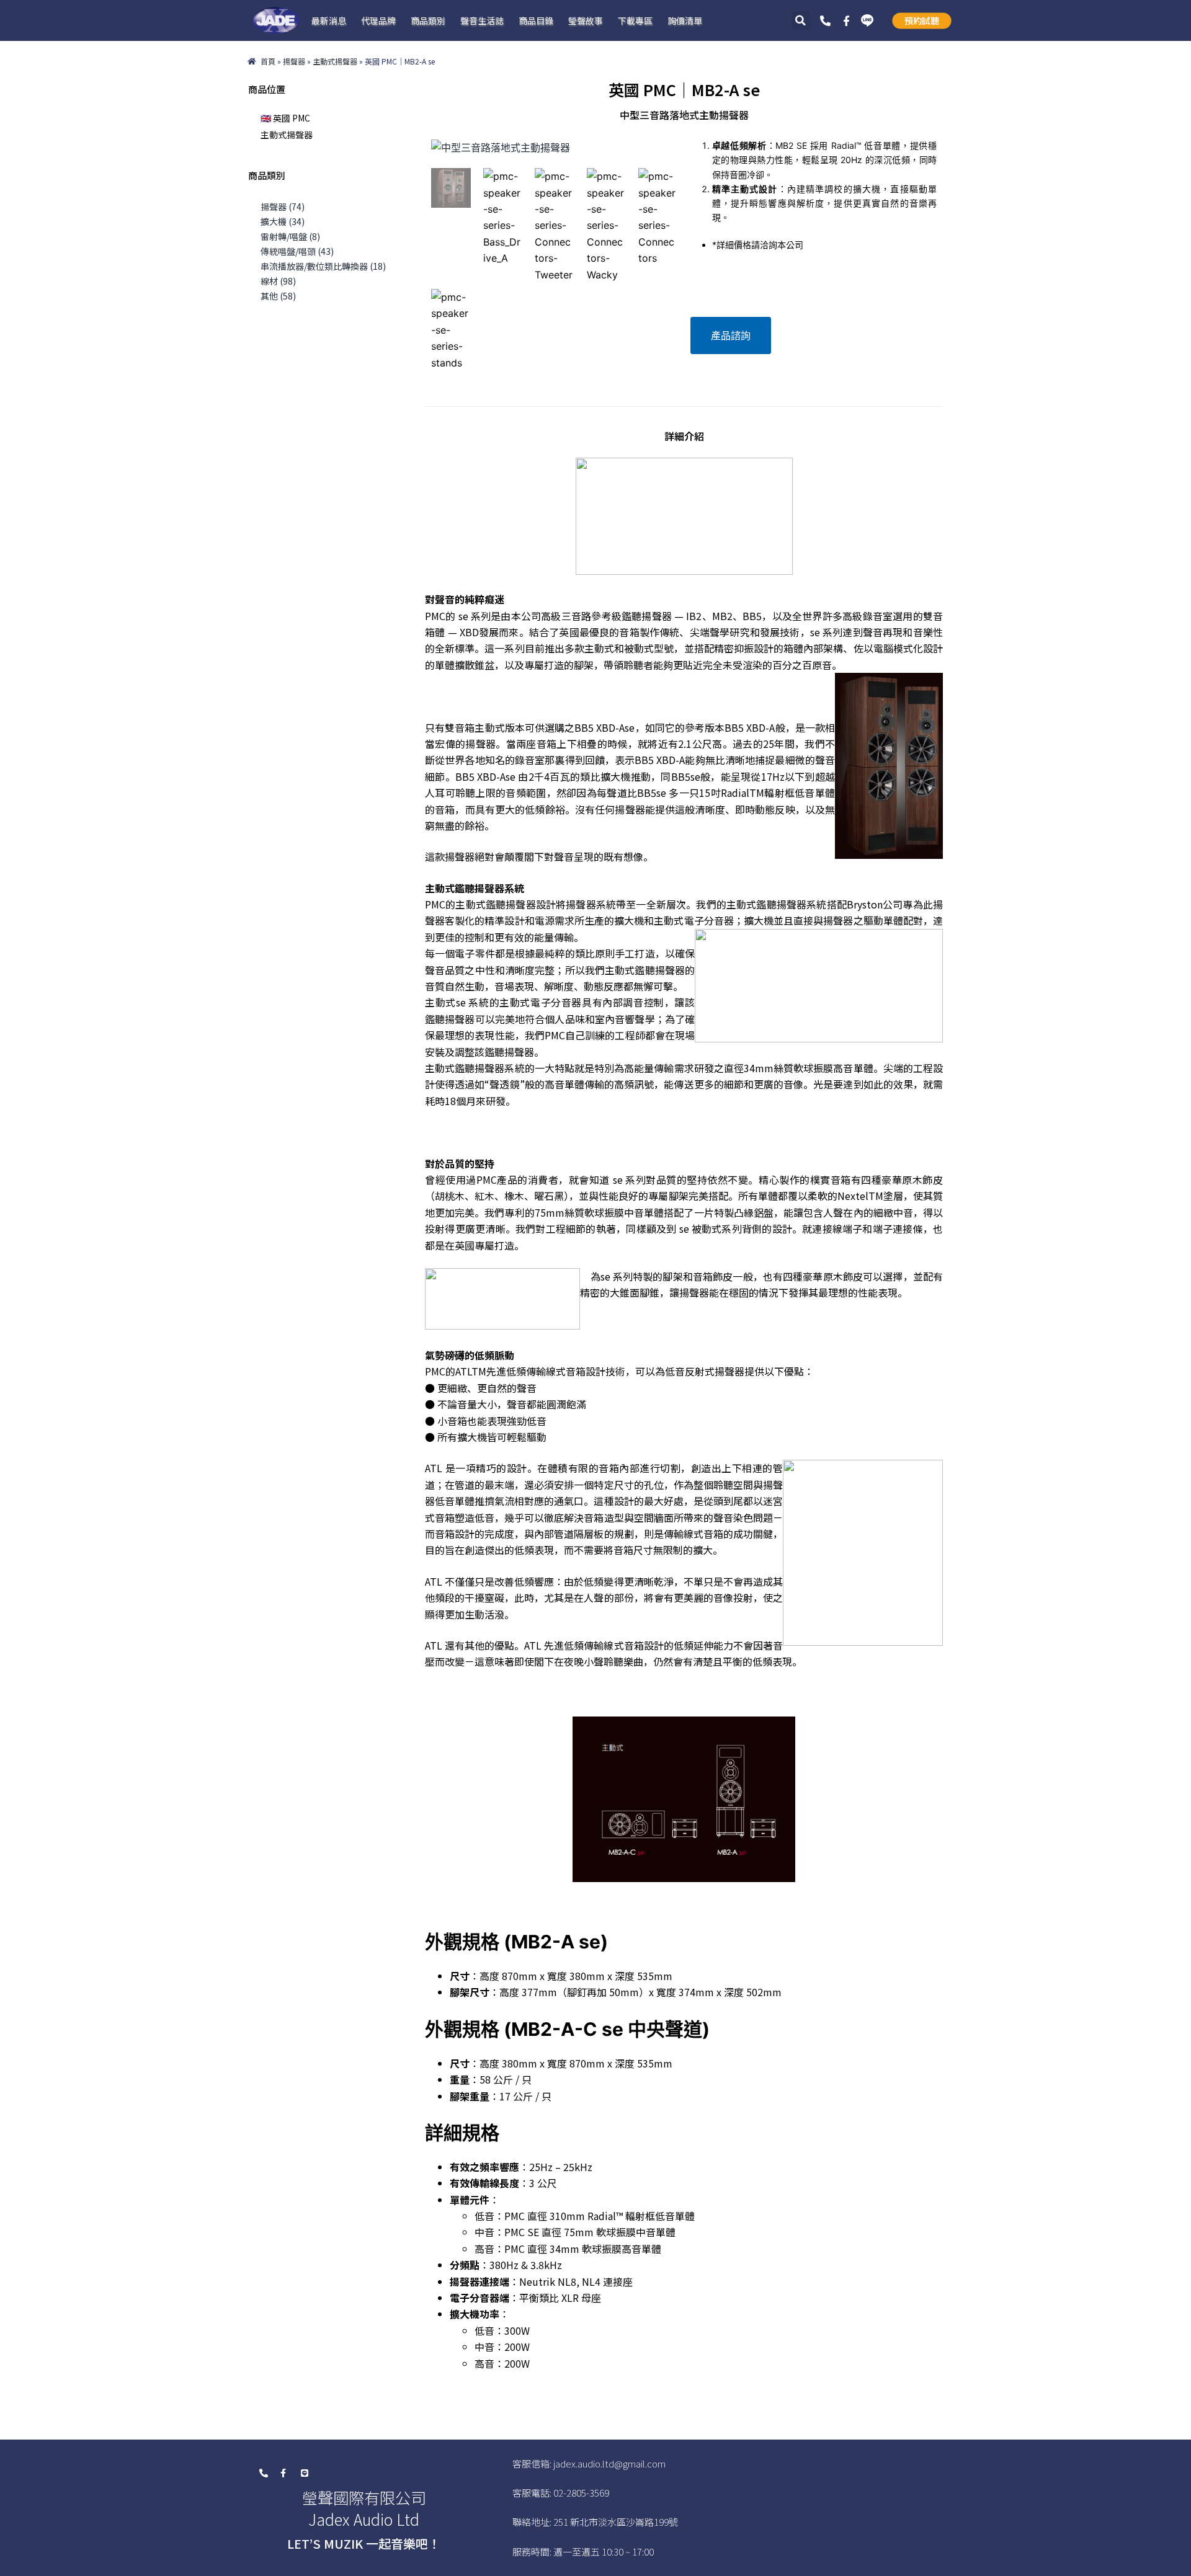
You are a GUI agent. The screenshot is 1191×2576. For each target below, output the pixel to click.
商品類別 (428, 20)
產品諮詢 (731, 335)
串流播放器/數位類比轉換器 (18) (323, 266)
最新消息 (329, 20)
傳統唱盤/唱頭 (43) (297, 251)
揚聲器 (294, 61)
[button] (801, 20)
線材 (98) (278, 281)
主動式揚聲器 (335, 61)
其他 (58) (278, 296)
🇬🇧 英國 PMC (285, 118)
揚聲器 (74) (283, 207)
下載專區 (635, 20)
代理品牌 (378, 20)
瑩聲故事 (586, 20)
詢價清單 (685, 20)
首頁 (268, 61)
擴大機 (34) (283, 221)
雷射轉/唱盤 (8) (290, 236)
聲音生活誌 (482, 20)
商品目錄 (536, 20)
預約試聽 (922, 20)
